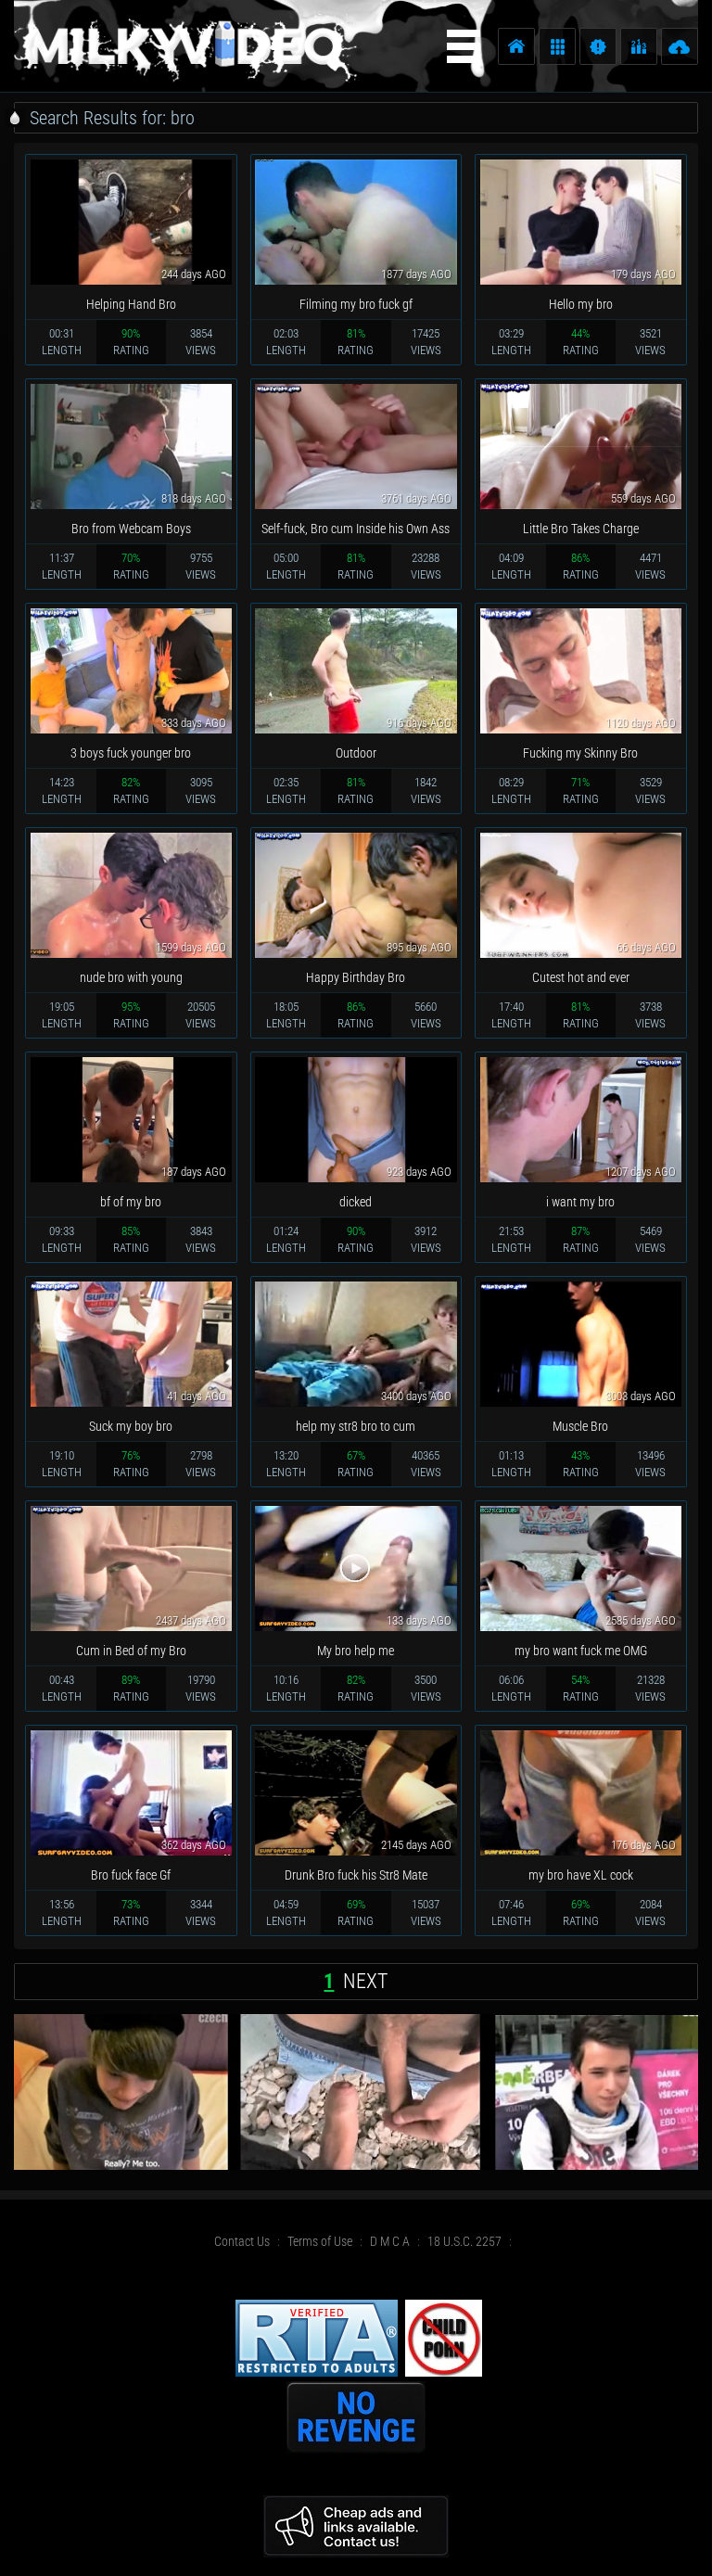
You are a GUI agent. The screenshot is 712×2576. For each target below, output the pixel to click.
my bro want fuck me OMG (581, 1651)
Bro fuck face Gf (131, 1875)
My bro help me (356, 1651)
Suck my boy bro (131, 1426)
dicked (356, 1202)
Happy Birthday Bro (356, 977)
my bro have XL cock (581, 1875)
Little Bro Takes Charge (581, 529)
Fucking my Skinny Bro (580, 753)
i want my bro (580, 1202)
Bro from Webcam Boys (131, 529)
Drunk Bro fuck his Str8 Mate (356, 1875)
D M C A (390, 2241)
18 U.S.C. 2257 (464, 2241)
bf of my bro (131, 1202)
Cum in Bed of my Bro (131, 1651)
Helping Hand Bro (131, 304)
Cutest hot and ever (581, 977)
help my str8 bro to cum (356, 1426)
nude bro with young (131, 977)
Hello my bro (581, 304)
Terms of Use (320, 2241)
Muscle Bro (580, 1426)
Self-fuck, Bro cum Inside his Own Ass (356, 529)
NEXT (365, 1981)
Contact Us (242, 2241)
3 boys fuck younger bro (131, 753)
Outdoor (356, 753)
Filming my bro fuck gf (356, 304)
